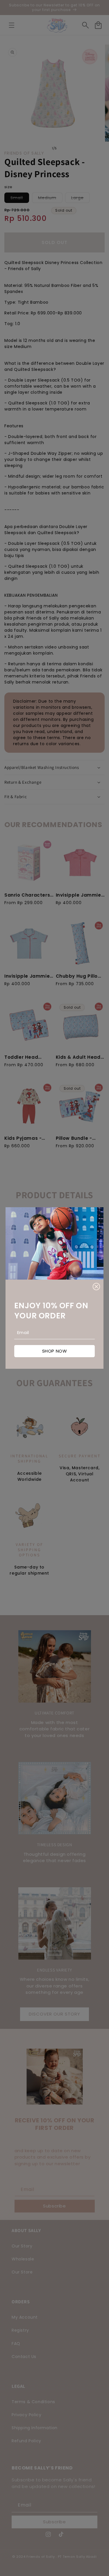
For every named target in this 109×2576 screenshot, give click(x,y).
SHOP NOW (55, 1351)
